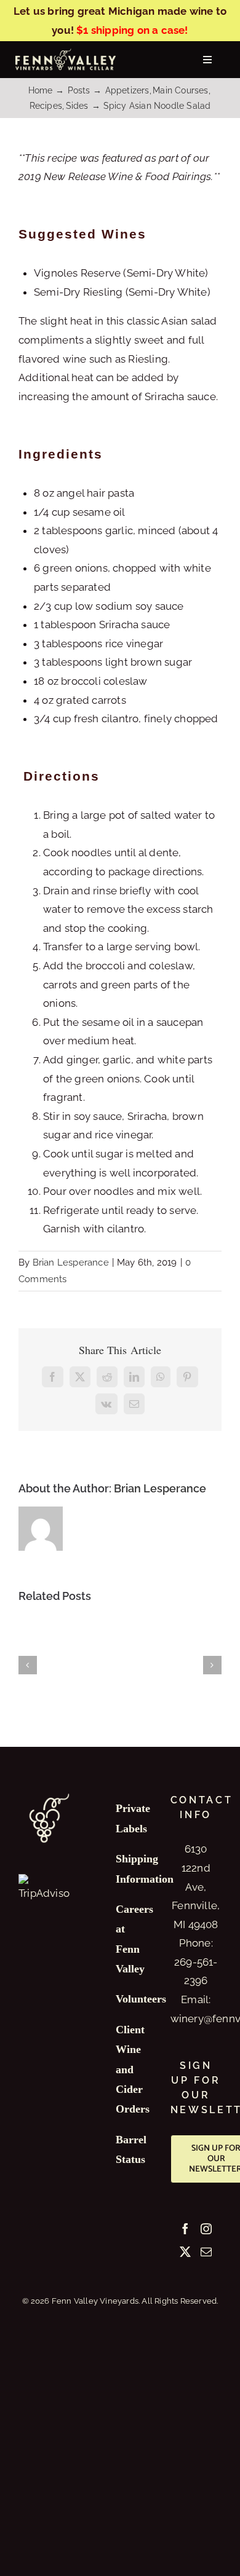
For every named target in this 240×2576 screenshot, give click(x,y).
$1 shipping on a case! (132, 30)
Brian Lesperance (71, 1262)
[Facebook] (185, 2229)
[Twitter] (185, 2251)
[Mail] (206, 2251)
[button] (28, 1665)
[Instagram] (206, 2229)
